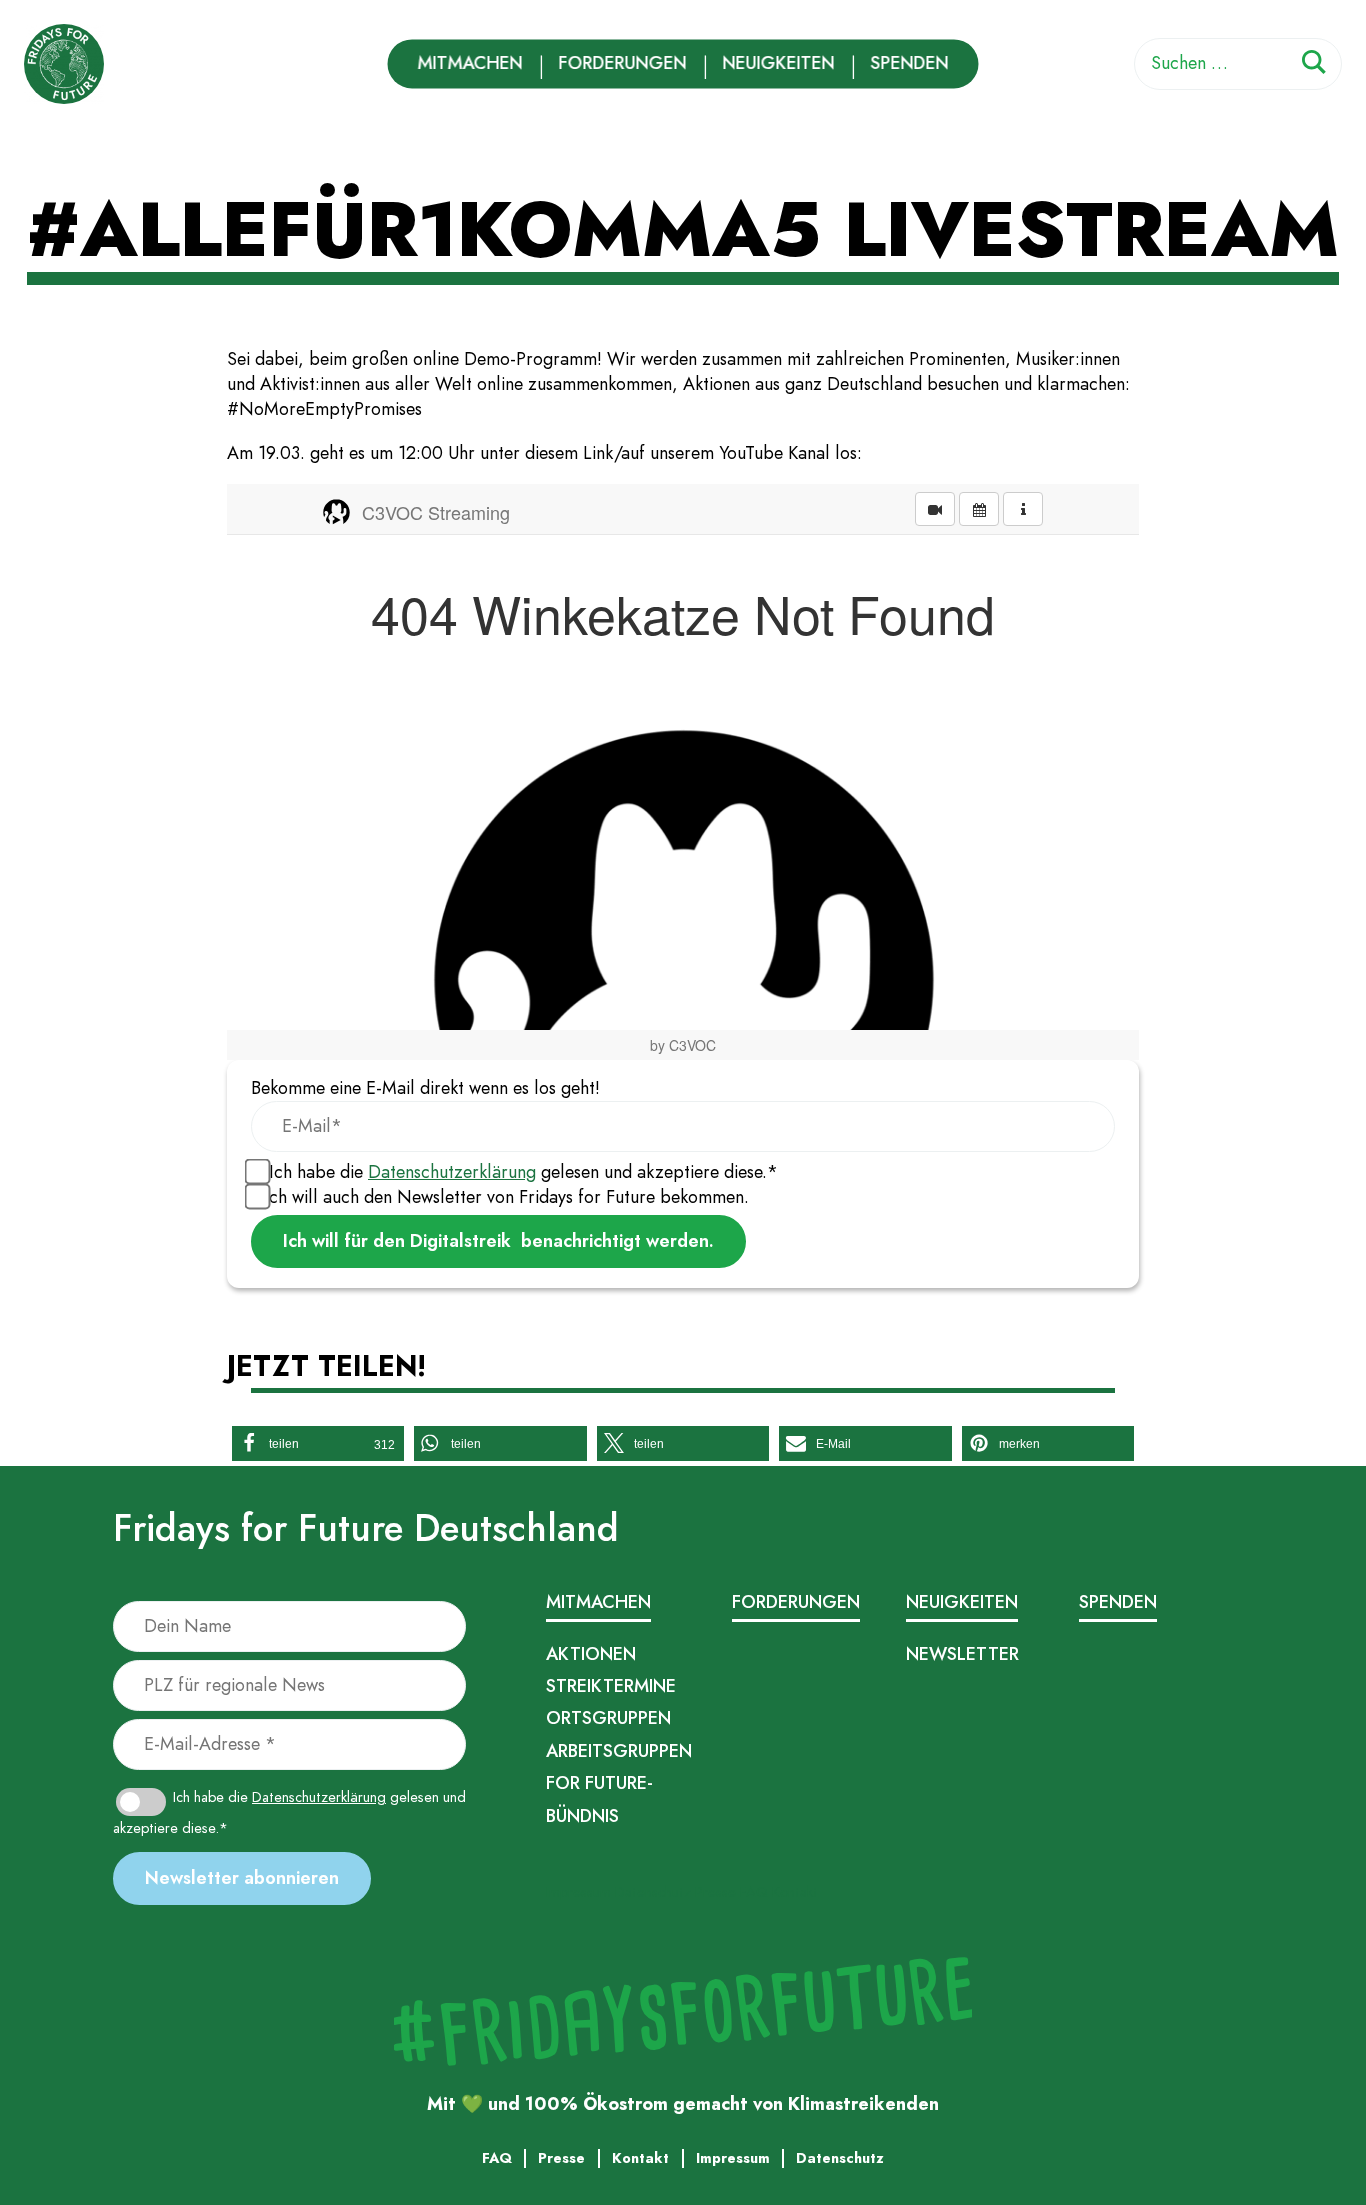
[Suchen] (1314, 65)
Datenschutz (653, 1892)
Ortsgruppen (608, 1718)
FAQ (754, 1892)
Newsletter (962, 1654)
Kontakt (795, 1892)
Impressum (578, 1892)
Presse (715, 1892)
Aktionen (591, 1654)
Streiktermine (611, 1686)
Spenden (910, 63)
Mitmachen (470, 63)
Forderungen (623, 63)
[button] (318, 1443)
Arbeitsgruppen (619, 1751)
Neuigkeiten (779, 63)
